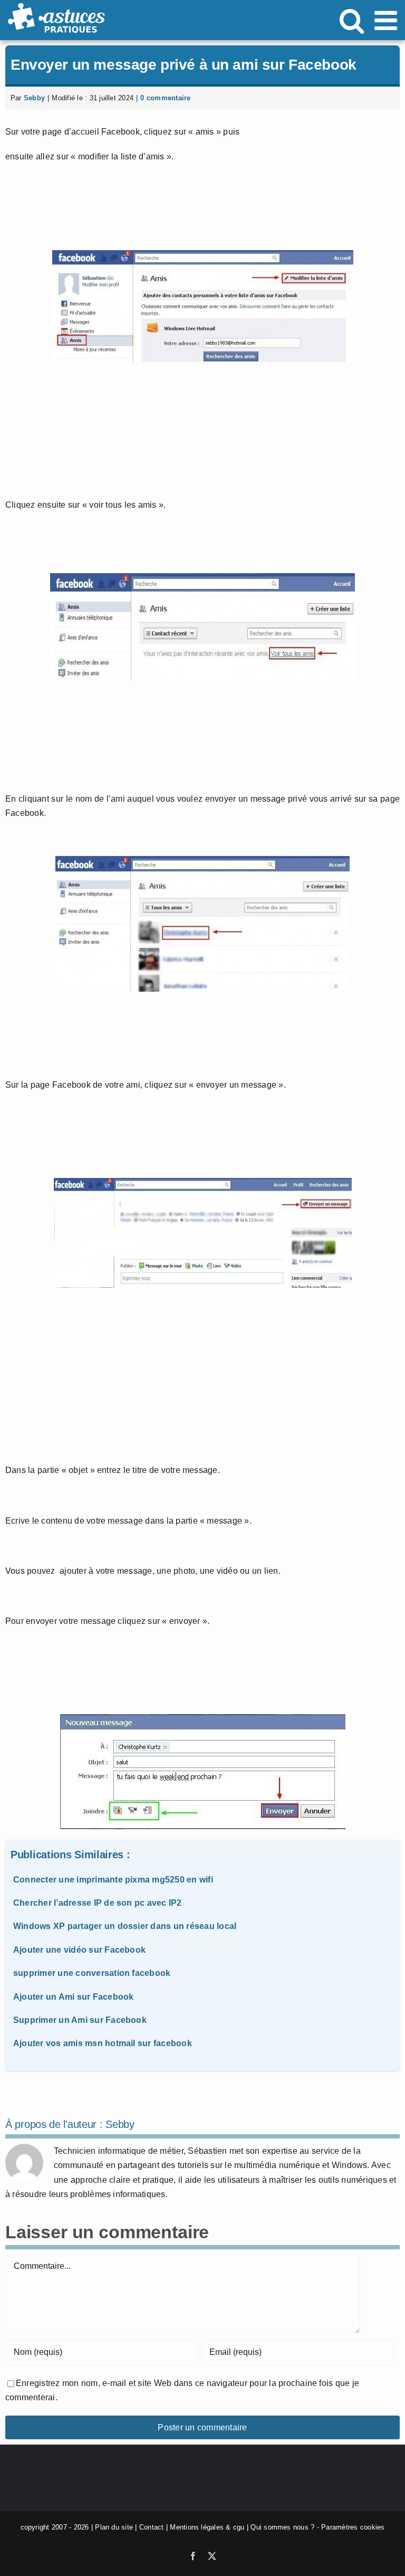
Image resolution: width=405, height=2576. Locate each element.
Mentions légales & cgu (207, 2527)
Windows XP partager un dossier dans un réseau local (125, 1926)
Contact (152, 2527)
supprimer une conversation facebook (92, 1973)
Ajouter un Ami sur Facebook (73, 1997)
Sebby (34, 98)
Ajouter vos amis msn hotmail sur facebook (103, 2043)
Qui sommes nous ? (282, 2527)
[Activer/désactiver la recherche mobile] (352, 20)
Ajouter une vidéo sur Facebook (79, 1950)
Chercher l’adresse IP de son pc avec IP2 (98, 1903)
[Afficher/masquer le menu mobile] (388, 20)
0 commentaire (165, 98)
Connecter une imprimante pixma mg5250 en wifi (113, 1880)
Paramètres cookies (353, 2527)
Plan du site (114, 2527)
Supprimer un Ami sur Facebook (80, 2020)
